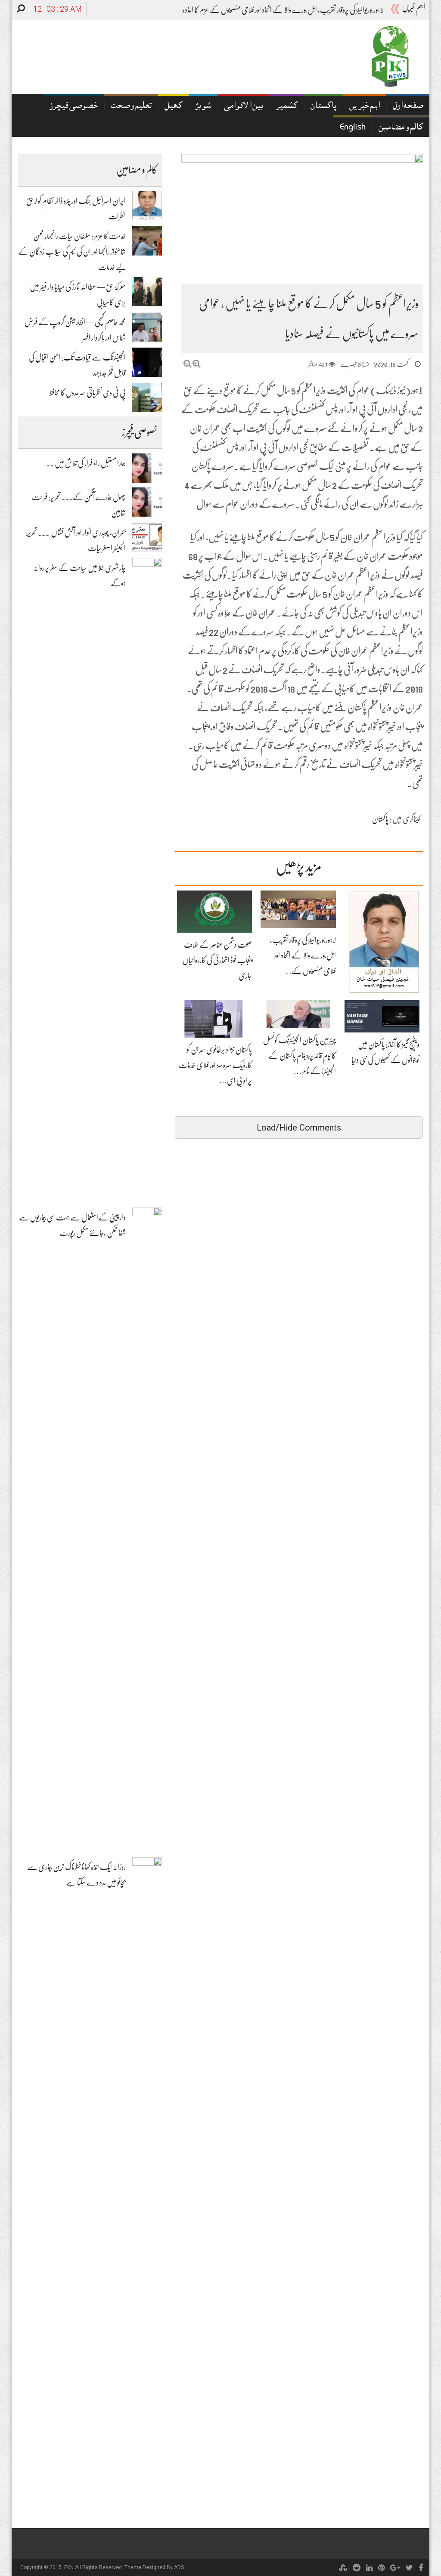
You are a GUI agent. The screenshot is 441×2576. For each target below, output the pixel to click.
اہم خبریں (365, 106)
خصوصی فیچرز (73, 106)
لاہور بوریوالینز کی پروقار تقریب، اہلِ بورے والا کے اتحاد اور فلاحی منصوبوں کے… (303, 955)
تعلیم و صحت (131, 106)
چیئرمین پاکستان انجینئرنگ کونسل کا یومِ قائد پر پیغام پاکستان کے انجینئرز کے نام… (300, 1056)
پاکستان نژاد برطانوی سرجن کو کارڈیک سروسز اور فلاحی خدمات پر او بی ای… (215, 1065)
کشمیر (287, 106)
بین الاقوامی (244, 106)
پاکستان (323, 106)
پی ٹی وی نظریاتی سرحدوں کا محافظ (88, 393)
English (353, 128)
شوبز (203, 106)
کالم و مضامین (401, 128)
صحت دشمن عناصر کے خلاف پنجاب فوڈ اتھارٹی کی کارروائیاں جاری (217, 960)
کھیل (173, 106)
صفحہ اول (408, 106)
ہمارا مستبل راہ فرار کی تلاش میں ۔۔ (86, 463)
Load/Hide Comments (299, 1128)
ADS (179, 2567)
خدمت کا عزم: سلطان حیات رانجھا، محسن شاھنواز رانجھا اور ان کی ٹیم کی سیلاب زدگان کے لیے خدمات (72, 252)
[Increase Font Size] (197, 364)
